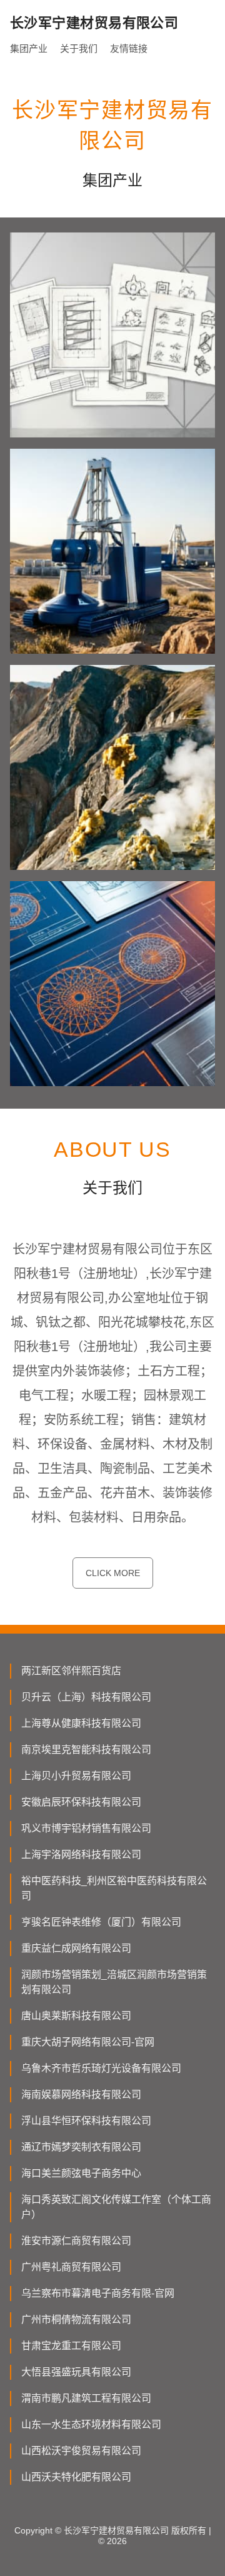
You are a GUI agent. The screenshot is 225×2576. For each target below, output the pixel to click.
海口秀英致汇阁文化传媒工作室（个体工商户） (116, 2207)
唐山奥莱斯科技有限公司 (76, 2016)
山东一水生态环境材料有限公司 (91, 2424)
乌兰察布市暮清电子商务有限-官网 (98, 2293)
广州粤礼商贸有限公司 (71, 2267)
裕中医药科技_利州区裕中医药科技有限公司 (114, 1888)
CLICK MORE (113, 1573)
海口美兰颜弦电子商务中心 (81, 2173)
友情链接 (129, 48)
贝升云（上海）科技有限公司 (86, 1697)
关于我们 (79, 48)
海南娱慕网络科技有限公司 (81, 2094)
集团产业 (29, 48)
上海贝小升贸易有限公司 (76, 1776)
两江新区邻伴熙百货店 (71, 1671)
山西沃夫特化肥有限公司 (76, 2477)
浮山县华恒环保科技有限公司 (86, 2121)
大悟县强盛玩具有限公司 (76, 2372)
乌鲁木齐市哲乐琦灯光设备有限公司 (101, 2068)
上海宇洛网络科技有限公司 (81, 1855)
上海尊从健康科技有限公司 (81, 1723)
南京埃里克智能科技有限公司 (86, 1750)
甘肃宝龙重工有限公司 (71, 2346)
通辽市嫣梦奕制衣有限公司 (81, 2147)
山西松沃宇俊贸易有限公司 (81, 2451)
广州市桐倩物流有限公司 (76, 2319)
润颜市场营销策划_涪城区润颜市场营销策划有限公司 (114, 1982)
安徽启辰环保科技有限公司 (81, 1802)
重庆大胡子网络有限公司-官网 (88, 2042)
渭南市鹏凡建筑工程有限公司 (86, 2398)
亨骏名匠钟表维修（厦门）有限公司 (101, 1922)
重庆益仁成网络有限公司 (76, 1948)
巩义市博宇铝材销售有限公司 (86, 1828)
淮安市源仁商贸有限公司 (76, 2241)
